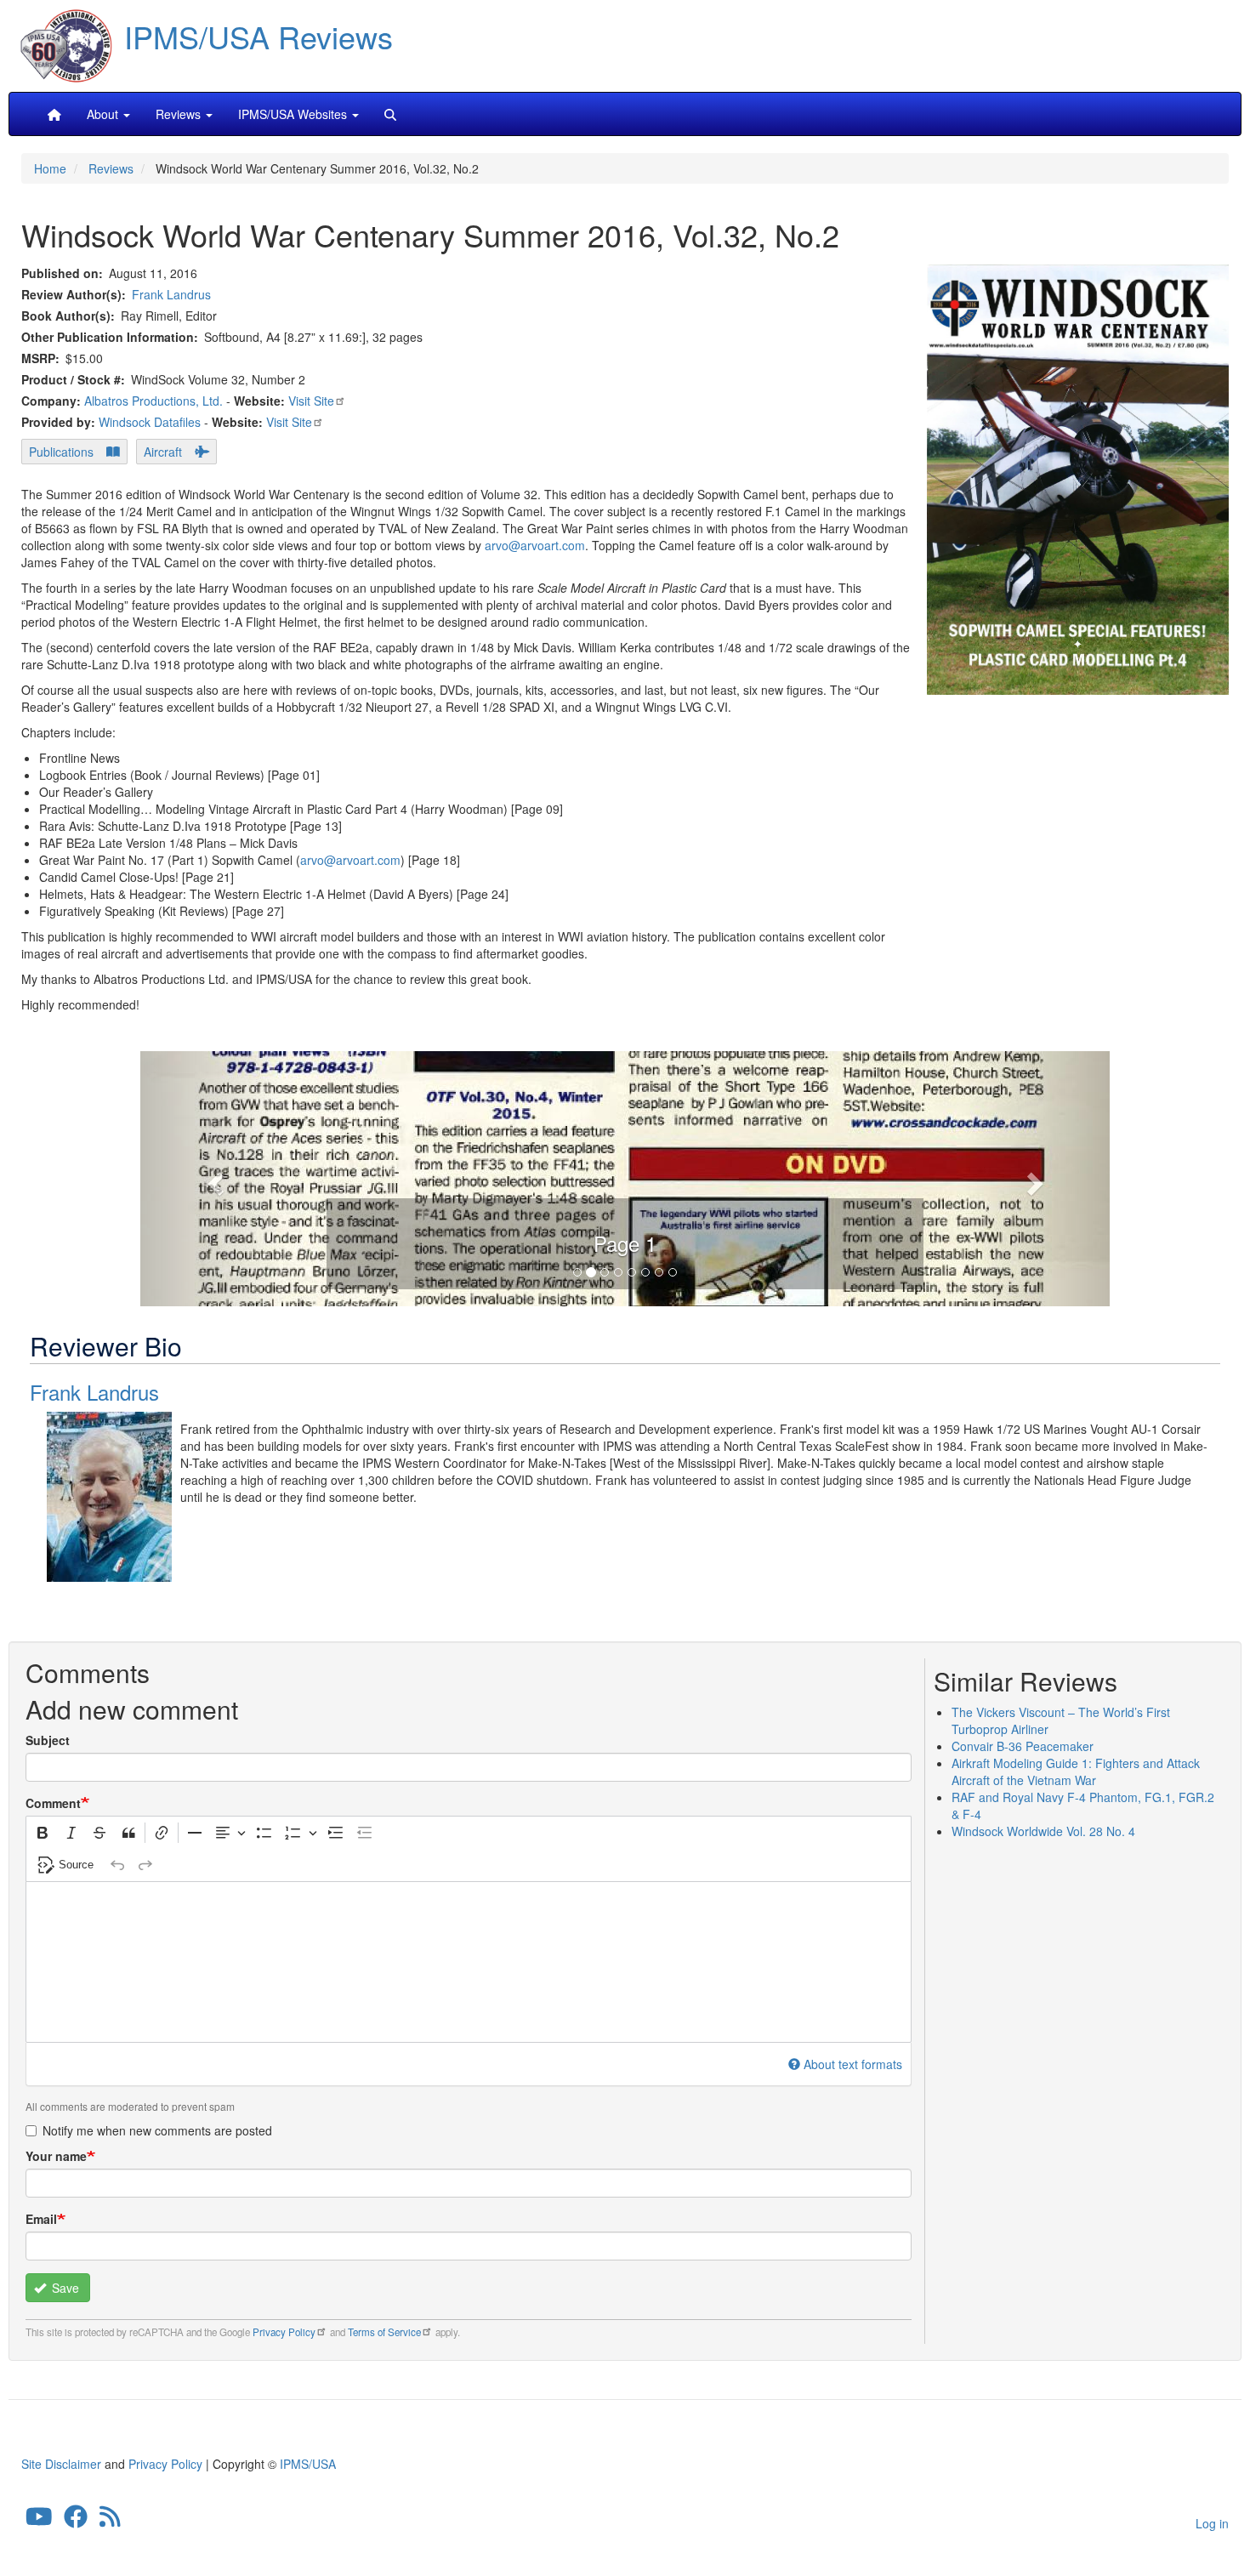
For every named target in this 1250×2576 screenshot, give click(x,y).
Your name (56, 2156)
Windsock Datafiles (150, 422)
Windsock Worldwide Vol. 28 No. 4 (1043, 1831)
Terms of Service (384, 2332)
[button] (625, 1176)
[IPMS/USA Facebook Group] (76, 2520)
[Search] (390, 114)
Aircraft (163, 452)
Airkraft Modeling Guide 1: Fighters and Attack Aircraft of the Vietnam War (1076, 1771)
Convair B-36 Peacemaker (1023, 1746)
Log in (1212, 2523)
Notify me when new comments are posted (157, 2130)
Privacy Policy (284, 2332)
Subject (48, 1740)
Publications (61, 452)
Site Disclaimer (61, 2464)
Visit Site (311, 401)
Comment (53, 1803)
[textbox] (469, 1962)
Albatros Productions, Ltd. (153, 401)
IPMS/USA (308, 2464)
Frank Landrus (171, 294)
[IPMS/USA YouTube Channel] (39, 2520)
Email (41, 2219)
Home (50, 168)
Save (64, 2288)
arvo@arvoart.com (535, 545)
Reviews (111, 168)
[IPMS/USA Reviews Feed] (110, 2520)
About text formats (853, 2064)
